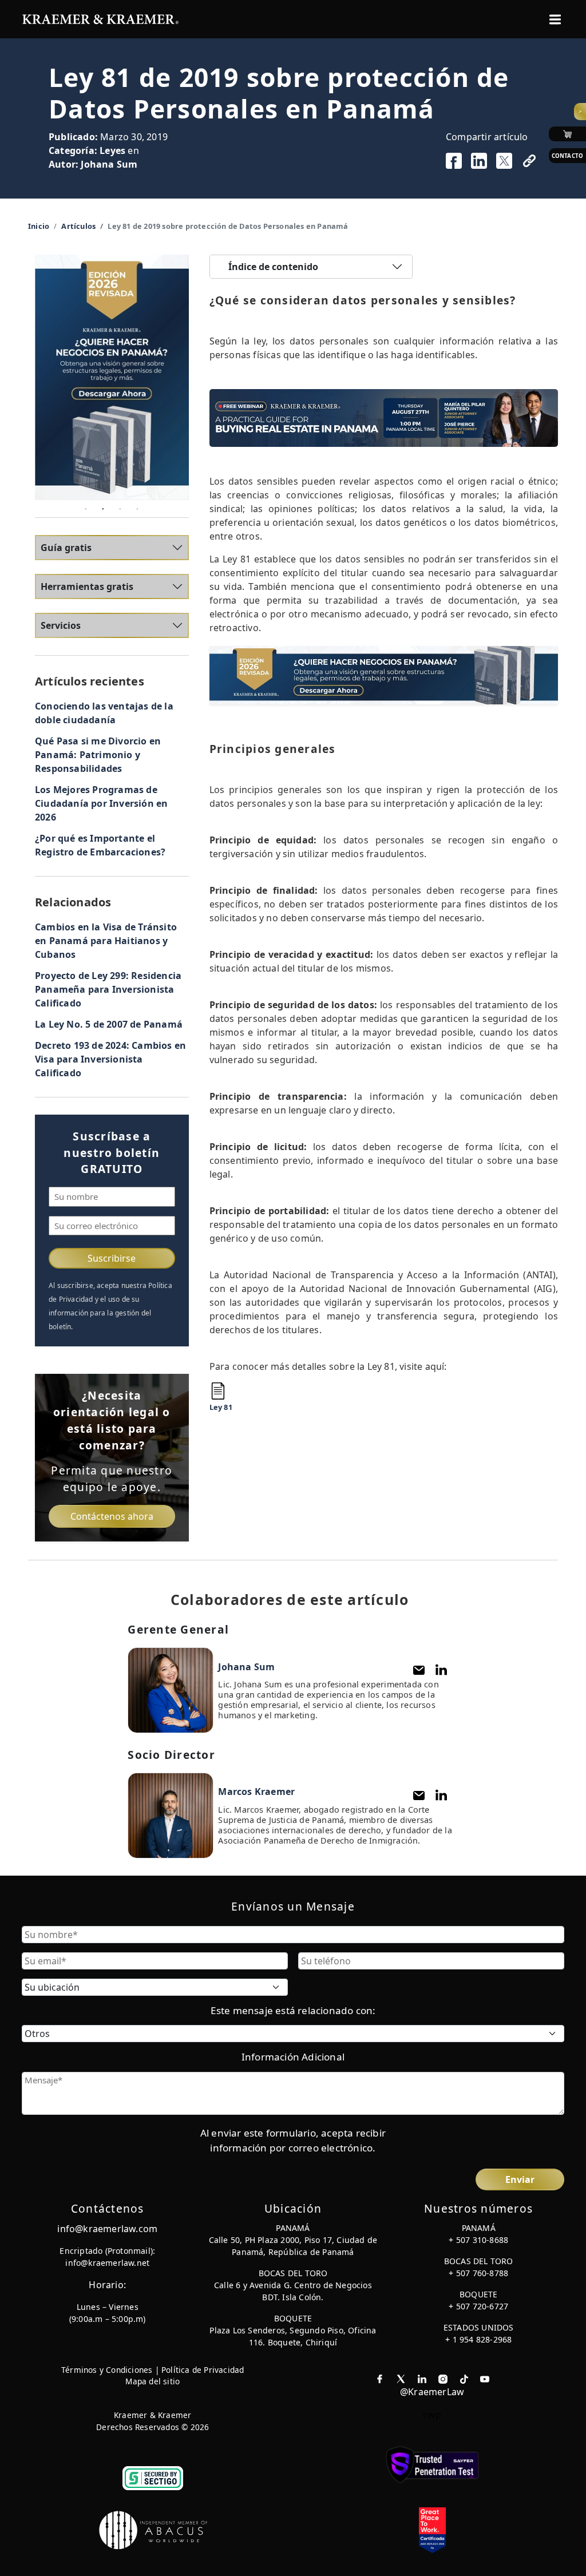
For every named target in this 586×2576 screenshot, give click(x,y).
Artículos (78, 226)
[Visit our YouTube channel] (485, 2378)
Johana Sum (109, 164)
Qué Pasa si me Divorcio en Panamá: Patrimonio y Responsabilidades (98, 755)
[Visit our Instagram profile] (443, 2378)
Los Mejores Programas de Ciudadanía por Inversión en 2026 (101, 803)
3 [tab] (120, 509)
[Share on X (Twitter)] (504, 161)
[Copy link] (529, 161)
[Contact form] (419, 1670)
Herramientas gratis (87, 586)
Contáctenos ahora (112, 1516)
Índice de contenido (273, 267)
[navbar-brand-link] (100, 18)
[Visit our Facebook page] (380, 2378)
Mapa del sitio (153, 2381)
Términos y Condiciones (107, 2370)
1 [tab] (86, 509)
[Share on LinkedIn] (479, 161)
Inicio (39, 226)
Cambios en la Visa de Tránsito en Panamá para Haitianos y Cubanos (106, 941)
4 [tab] (137, 509)
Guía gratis (66, 548)
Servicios (61, 625)
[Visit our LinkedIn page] (422, 2378)
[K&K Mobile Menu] (555, 19)
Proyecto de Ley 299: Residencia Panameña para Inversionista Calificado (108, 989)
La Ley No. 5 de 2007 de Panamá (109, 1024)
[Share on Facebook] (454, 161)
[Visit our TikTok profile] (464, 2378)
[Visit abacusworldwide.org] (154, 2530)
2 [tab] (103, 509)
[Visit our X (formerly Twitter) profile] (401, 2378)
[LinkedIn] (441, 1670)
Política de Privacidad (203, 2370)
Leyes (112, 150)
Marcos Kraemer (256, 1792)
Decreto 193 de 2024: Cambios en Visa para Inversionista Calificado (110, 1059)
